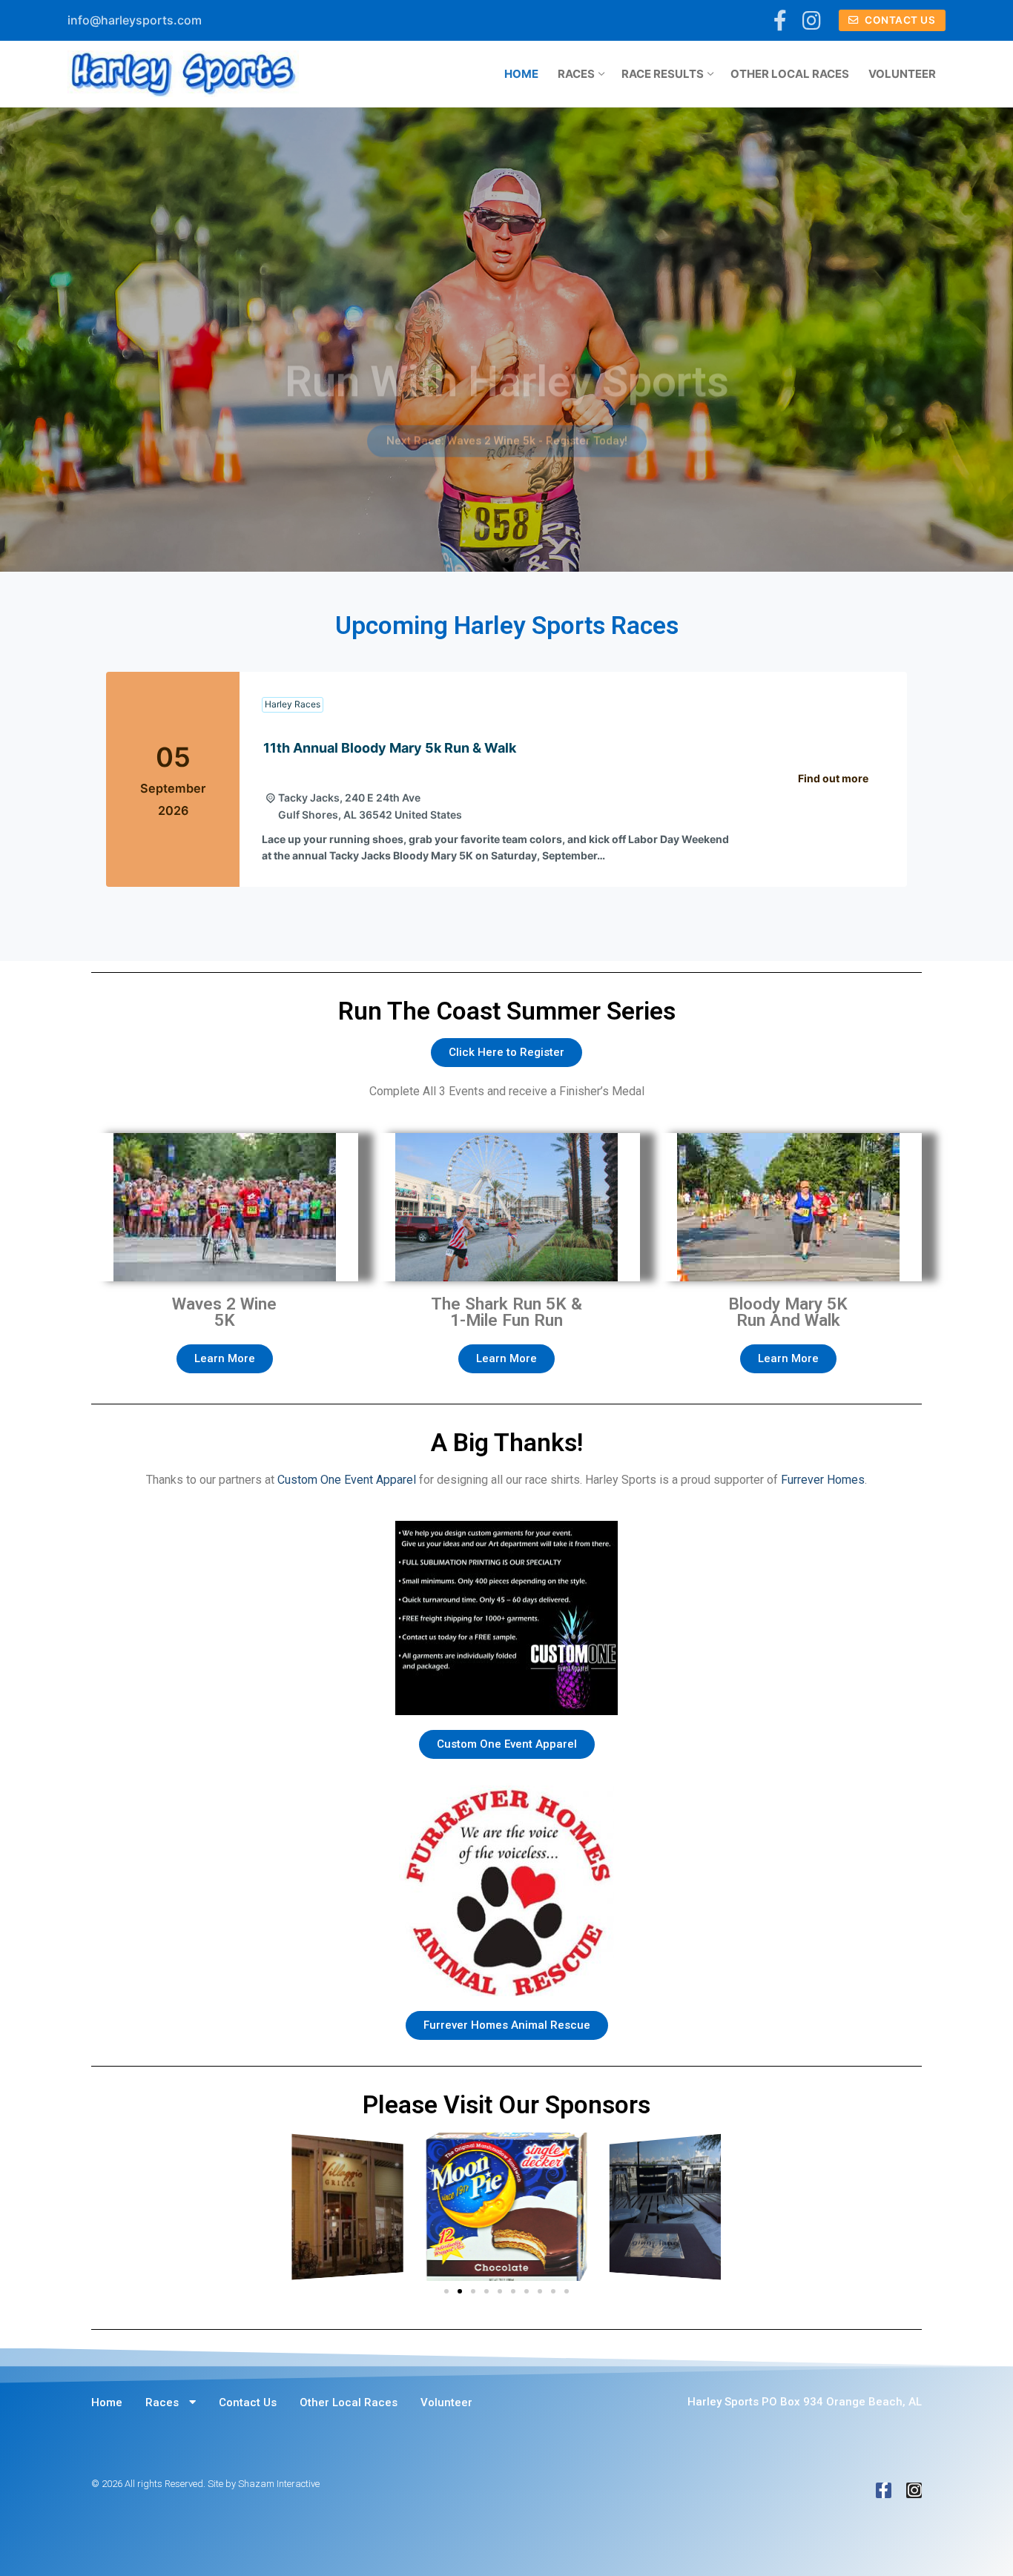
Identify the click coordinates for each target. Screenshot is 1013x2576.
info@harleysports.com (135, 20)
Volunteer (446, 2402)
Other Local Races (349, 2402)
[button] (493, 560)
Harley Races (293, 704)
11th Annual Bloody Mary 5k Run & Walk (390, 748)
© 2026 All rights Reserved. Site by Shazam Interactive (205, 2484)
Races (162, 2402)
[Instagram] (811, 21)
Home (107, 2402)
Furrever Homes (823, 1480)
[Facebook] (781, 21)
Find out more (833, 778)
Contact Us (899, 20)
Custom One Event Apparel (347, 1480)
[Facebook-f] (884, 2490)
